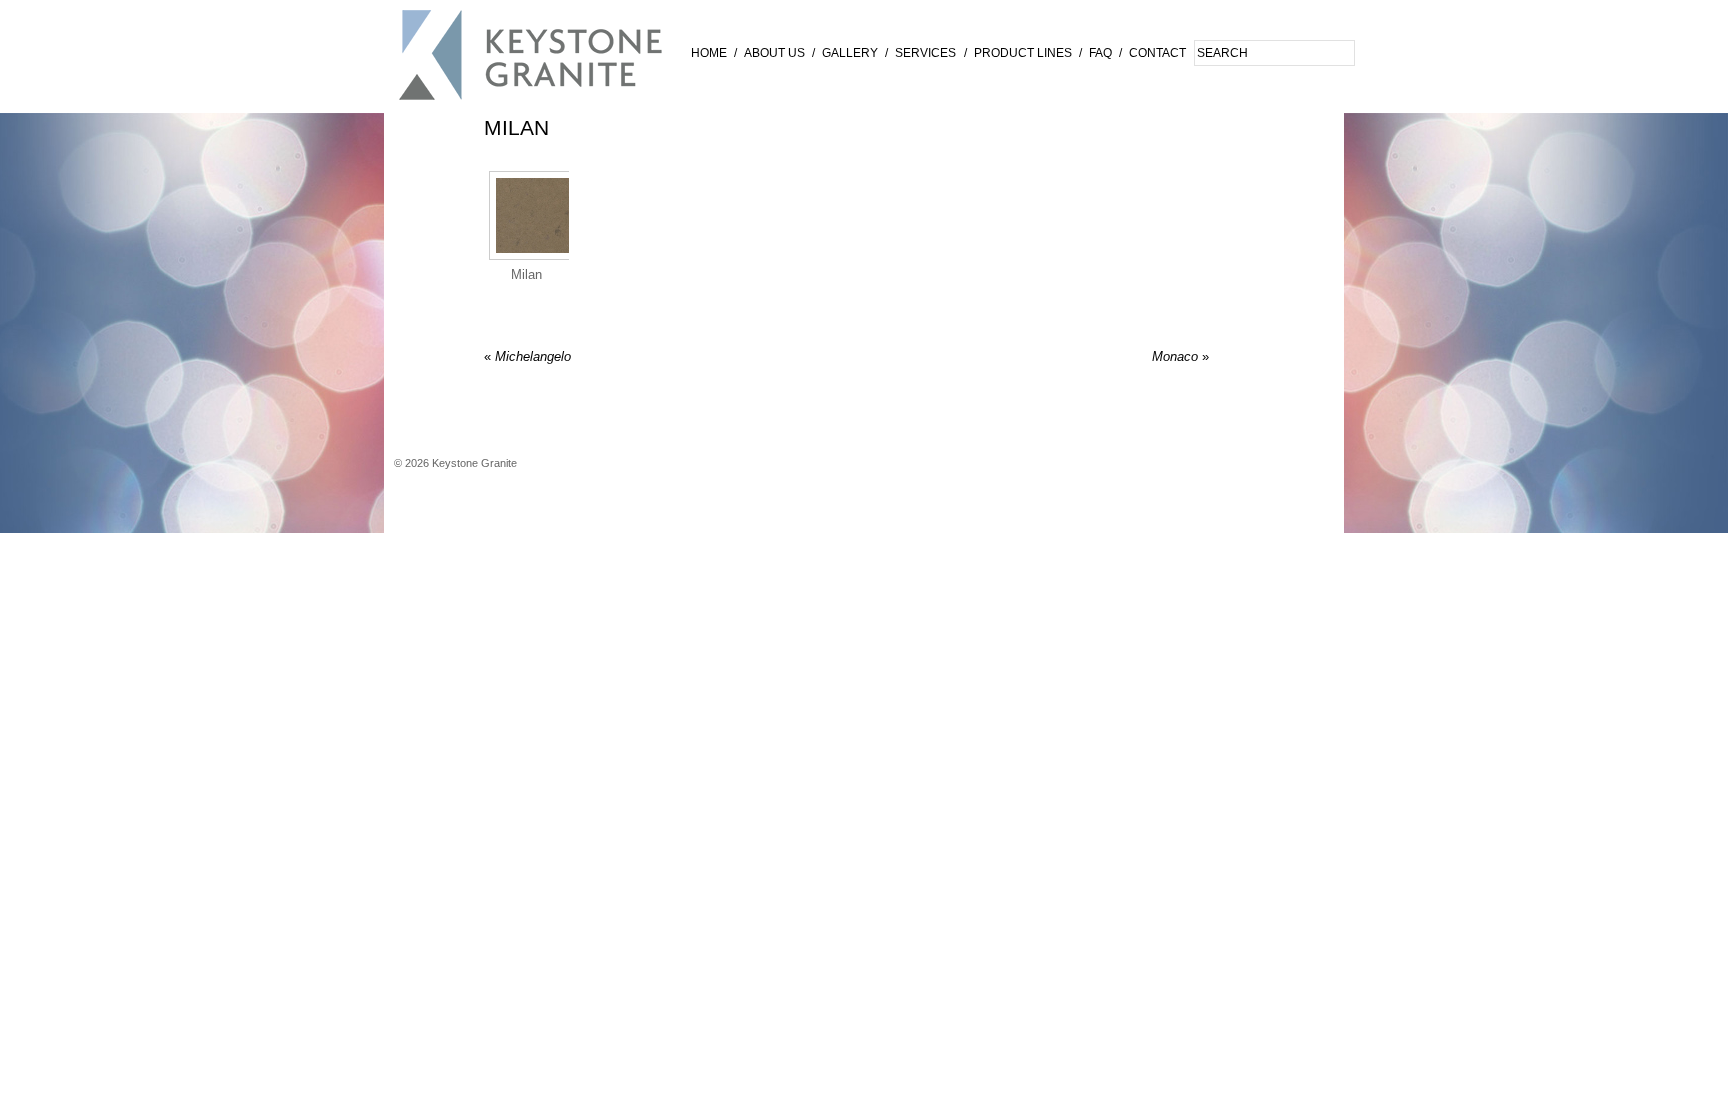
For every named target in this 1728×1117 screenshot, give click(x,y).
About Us (774, 53)
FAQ (1100, 53)
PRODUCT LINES (1023, 53)
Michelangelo (527, 356)
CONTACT (1157, 53)
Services (925, 53)
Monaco (1180, 356)
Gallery (850, 53)
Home (709, 53)
